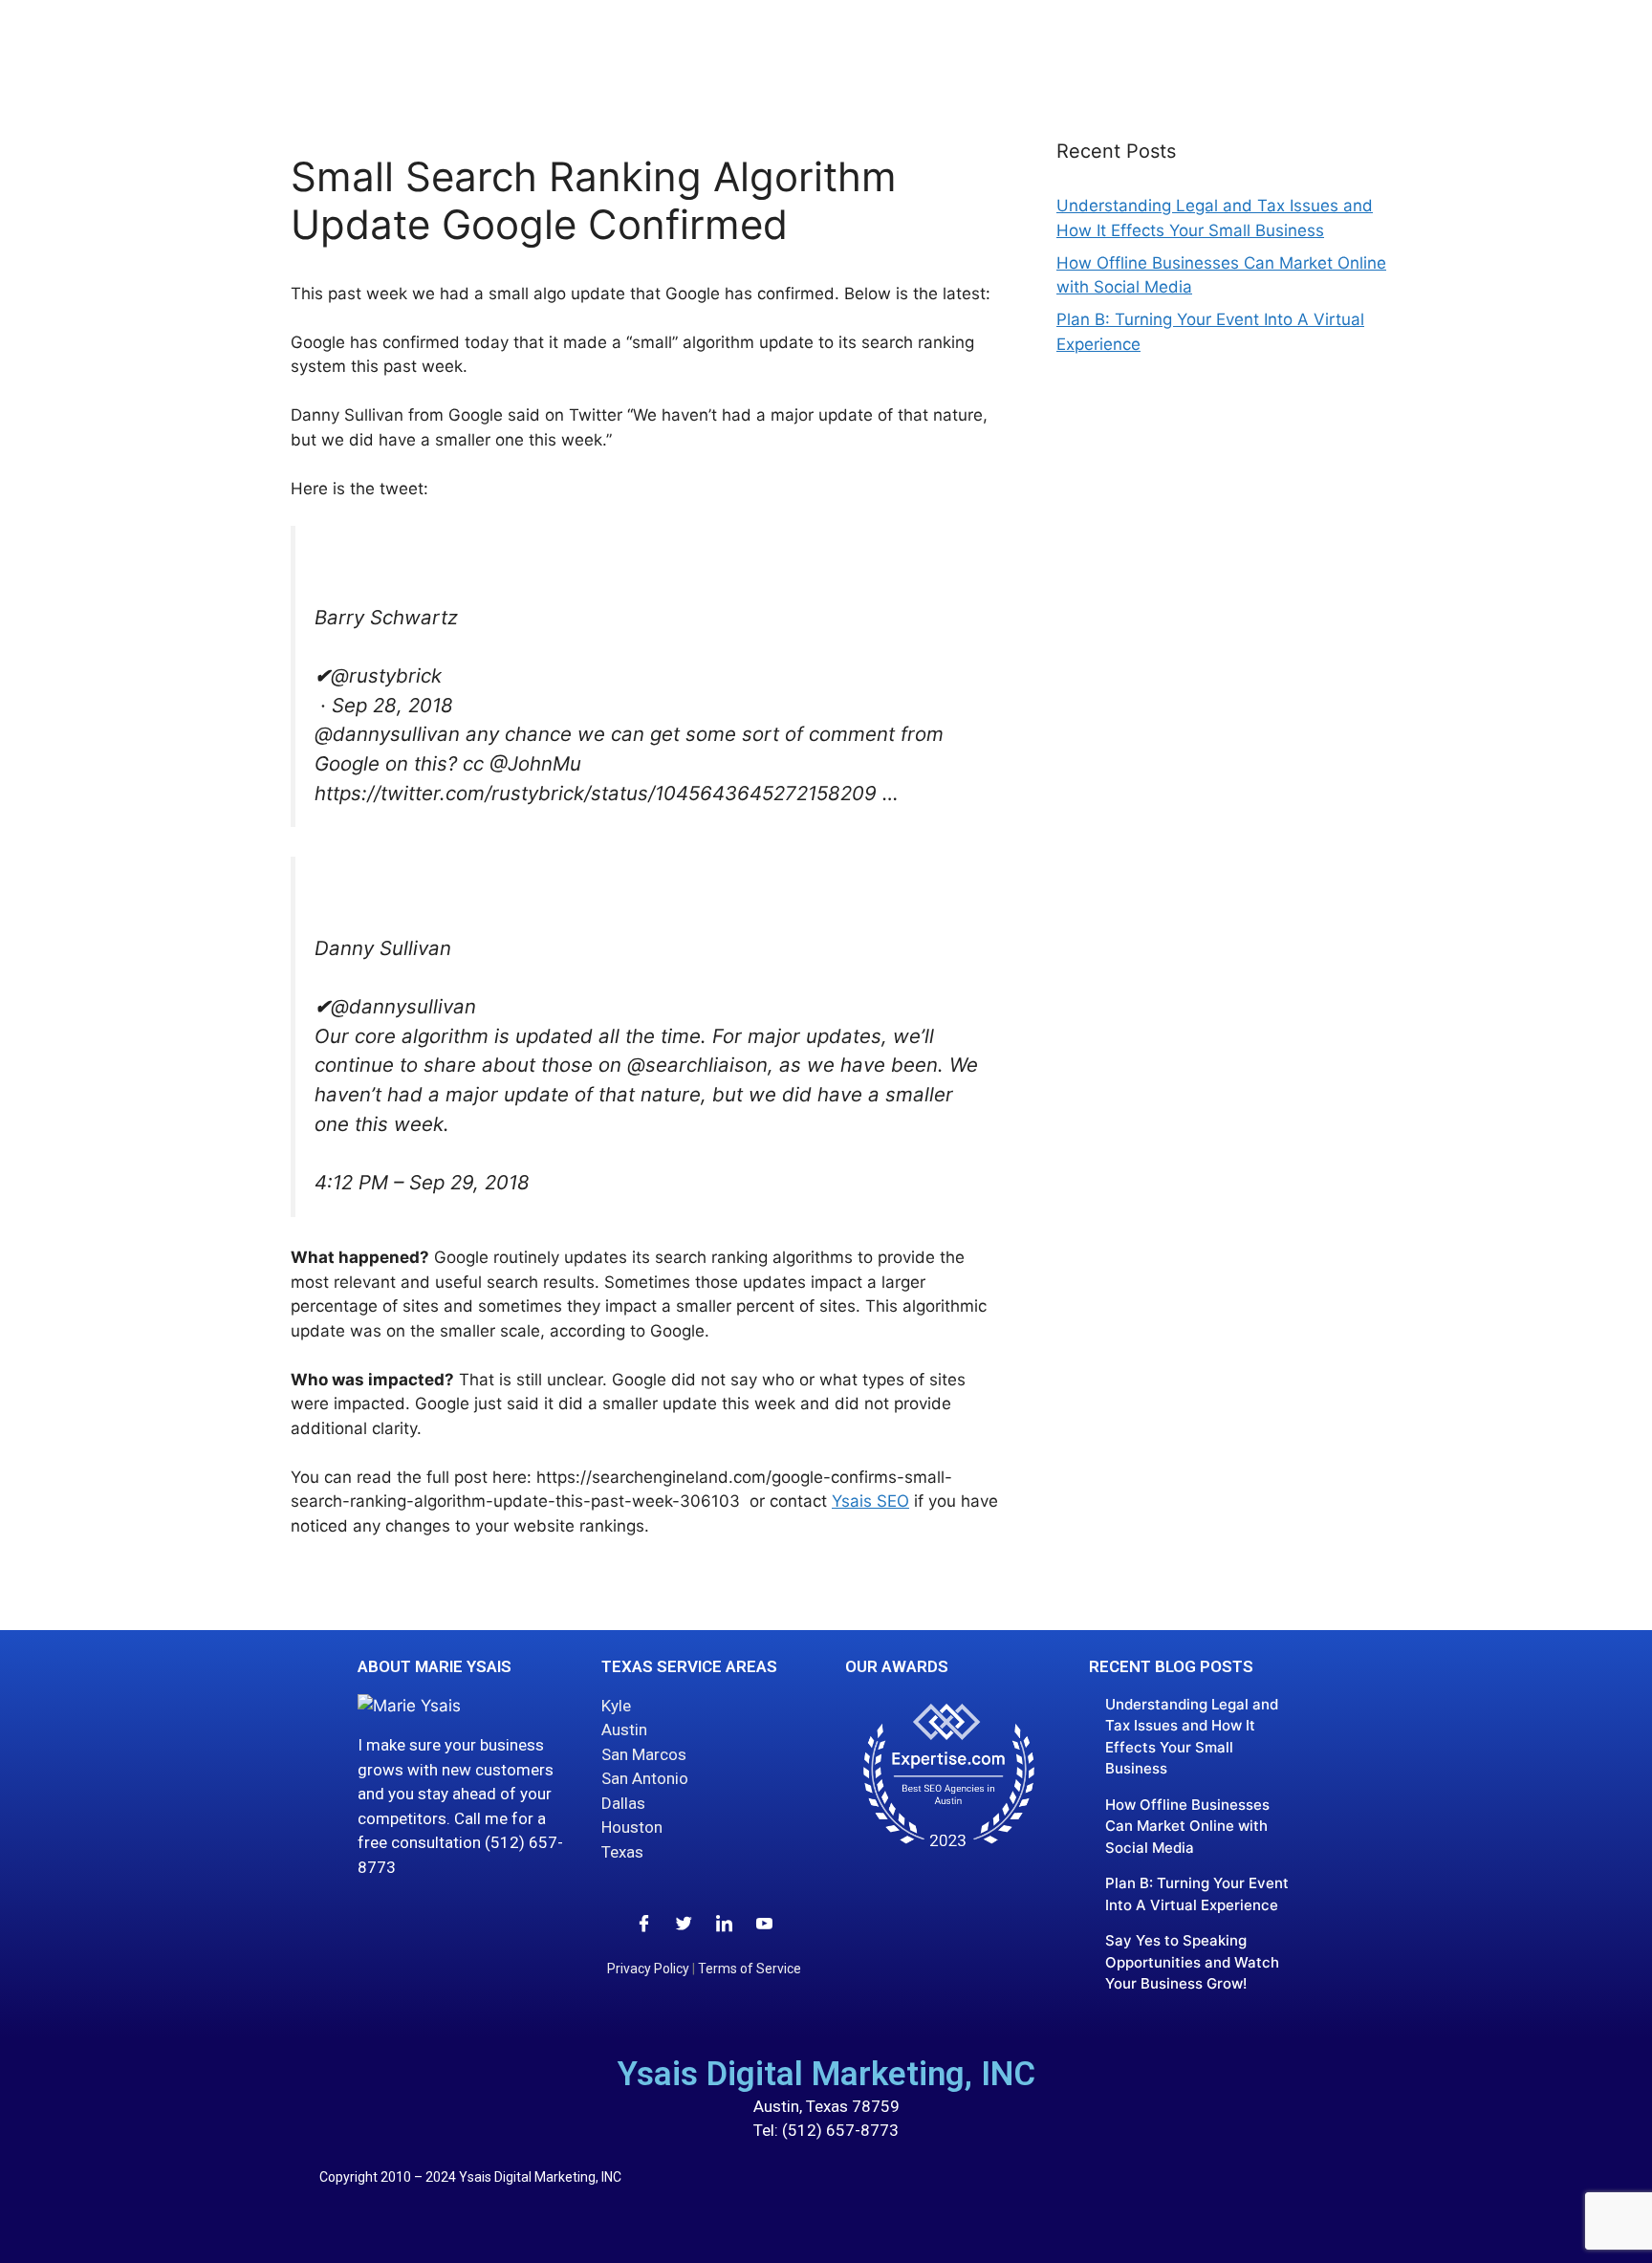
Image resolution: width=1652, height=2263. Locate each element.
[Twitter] (684, 1922)
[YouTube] (764, 1922)
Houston (632, 1827)
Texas (622, 1852)
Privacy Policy (648, 1969)
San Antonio (645, 1778)
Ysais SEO (870, 1501)
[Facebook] (644, 1922)
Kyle (616, 1706)
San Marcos (644, 1754)
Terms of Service (750, 1969)
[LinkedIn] (724, 1922)
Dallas (623, 1803)
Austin (624, 1730)
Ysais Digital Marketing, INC (826, 2074)
